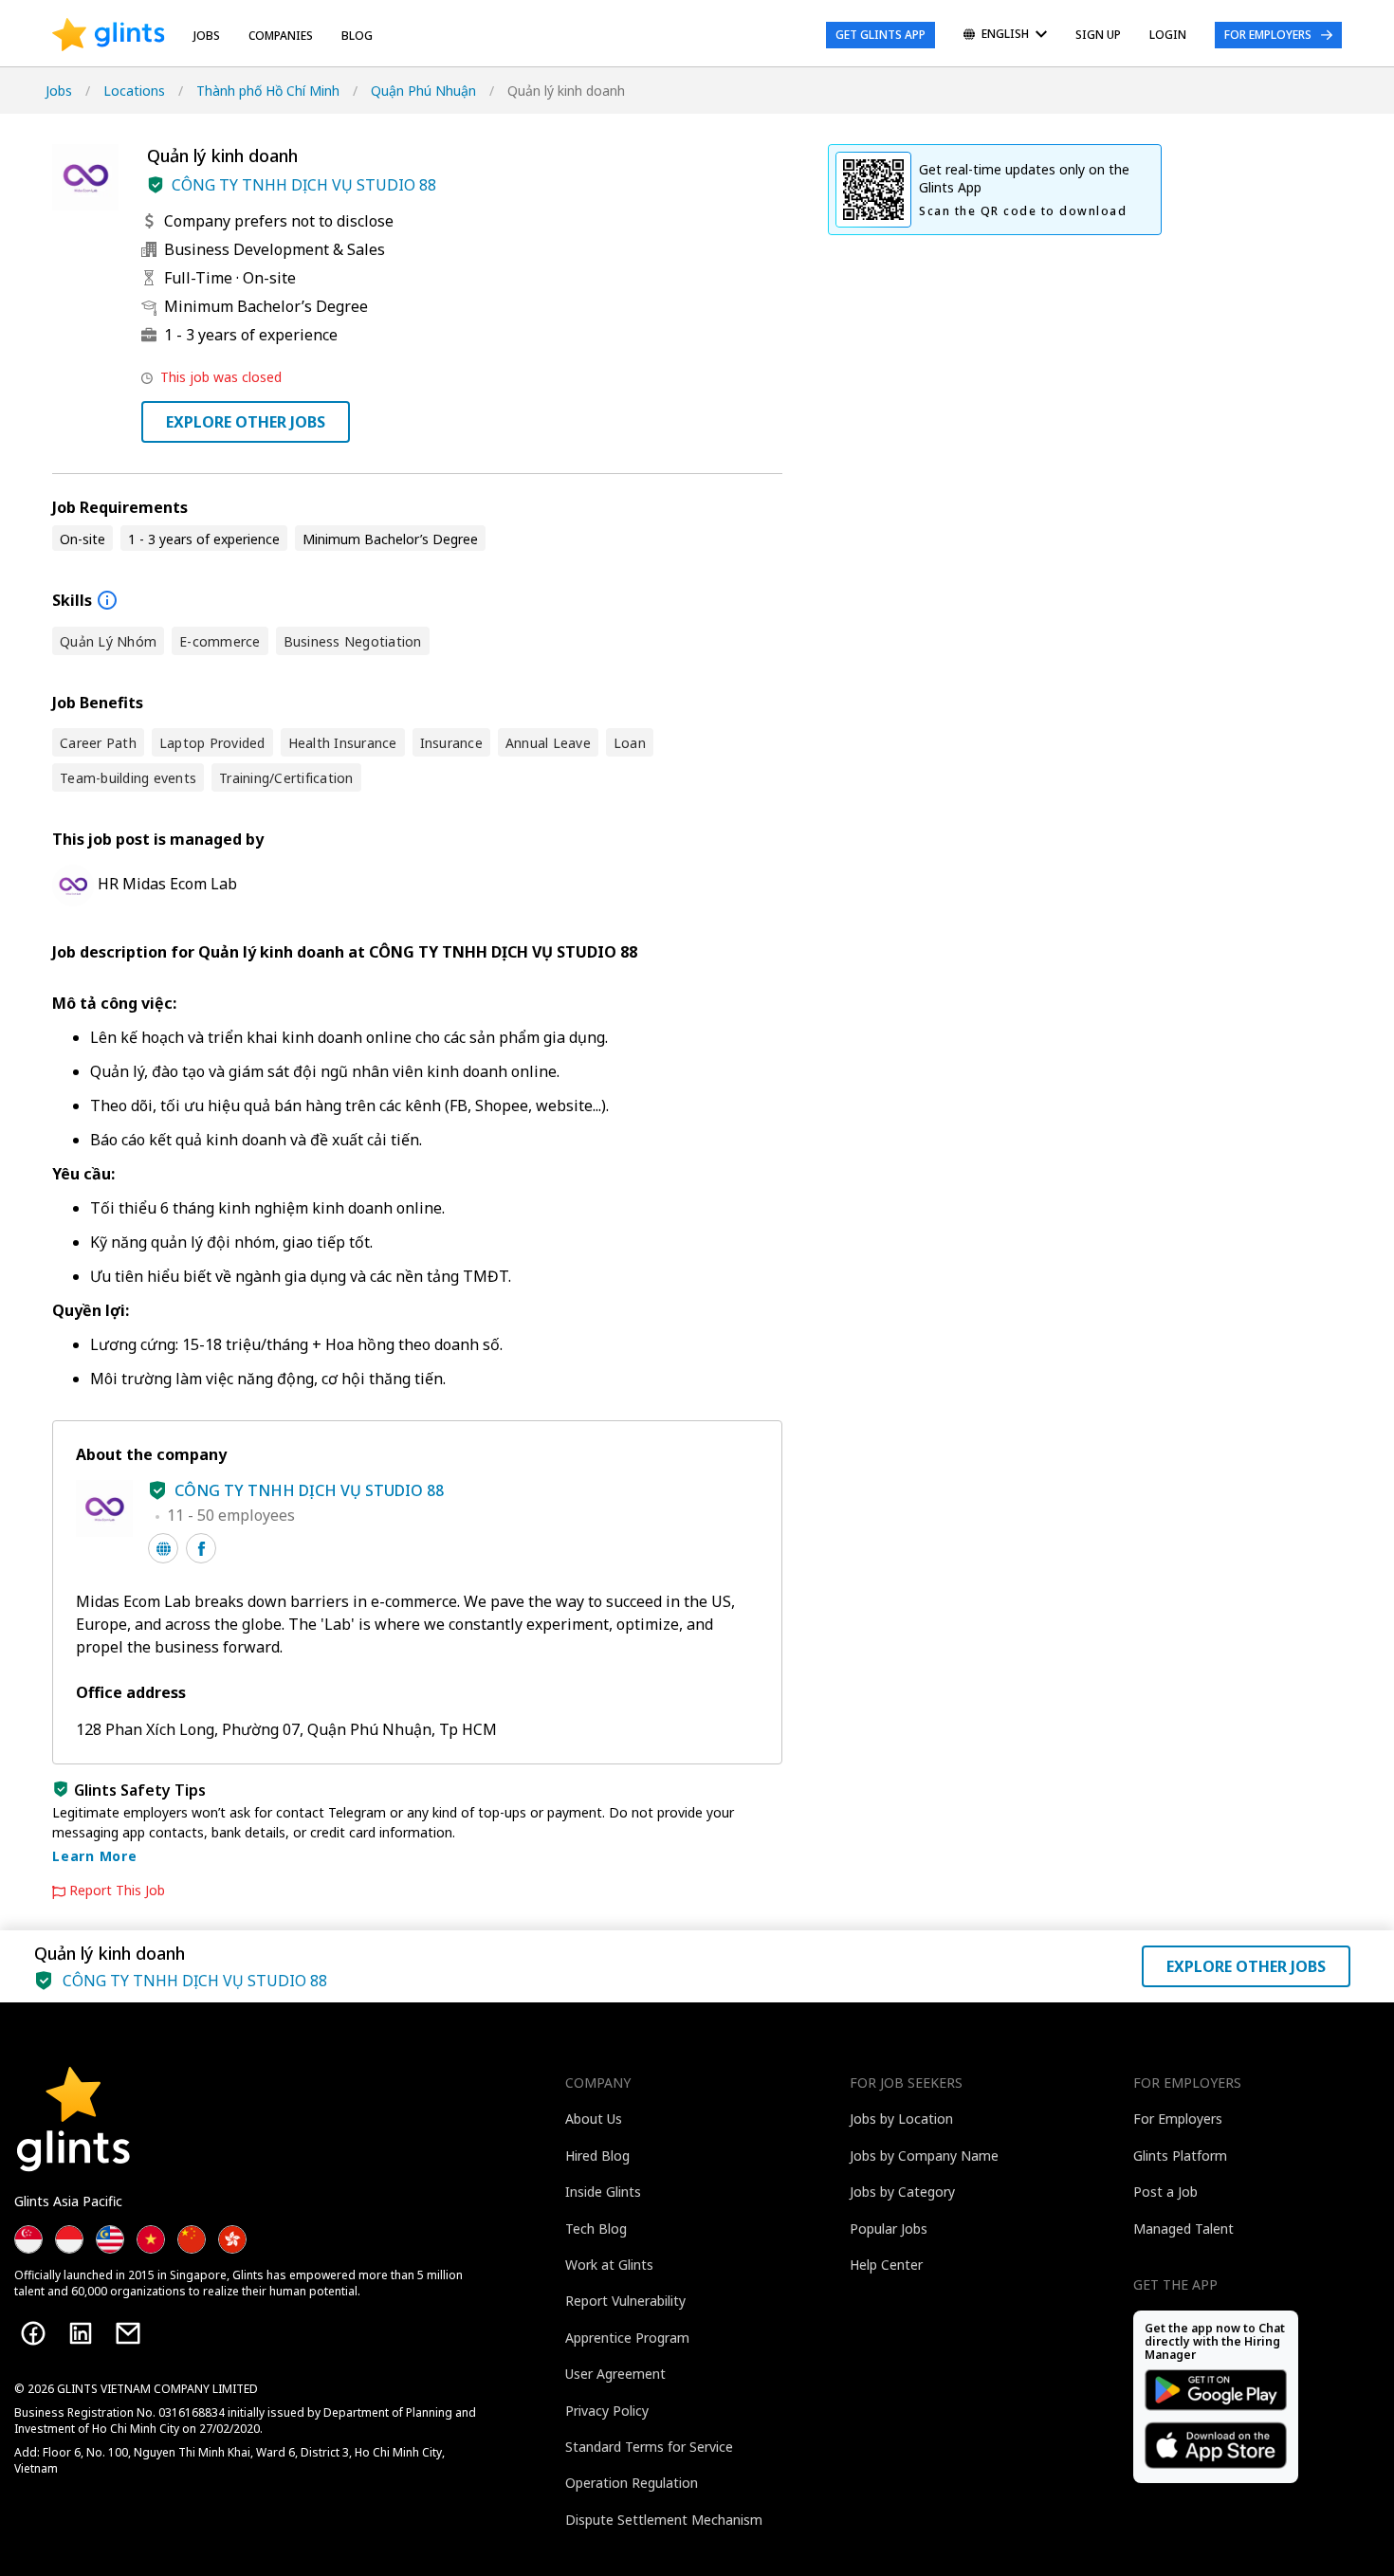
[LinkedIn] (81, 2333)
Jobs (207, 36)
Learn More (95, 1856)
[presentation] (109, 35)
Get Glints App (880, 35)
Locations (134, 91)
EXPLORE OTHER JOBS (246, 422)
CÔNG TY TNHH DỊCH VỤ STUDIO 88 (304, 185)
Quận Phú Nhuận (423, 91)
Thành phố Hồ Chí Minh (268, 91)
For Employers (1268, 35)
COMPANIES (281, 36)
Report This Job (117, 1891)
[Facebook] (33, 2333)
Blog (357, 36)
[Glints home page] (109, 35)
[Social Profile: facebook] (201, 1548)
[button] (156, 185)
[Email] (128, 2333)
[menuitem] (1005, 36)
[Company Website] (163, 1548)
